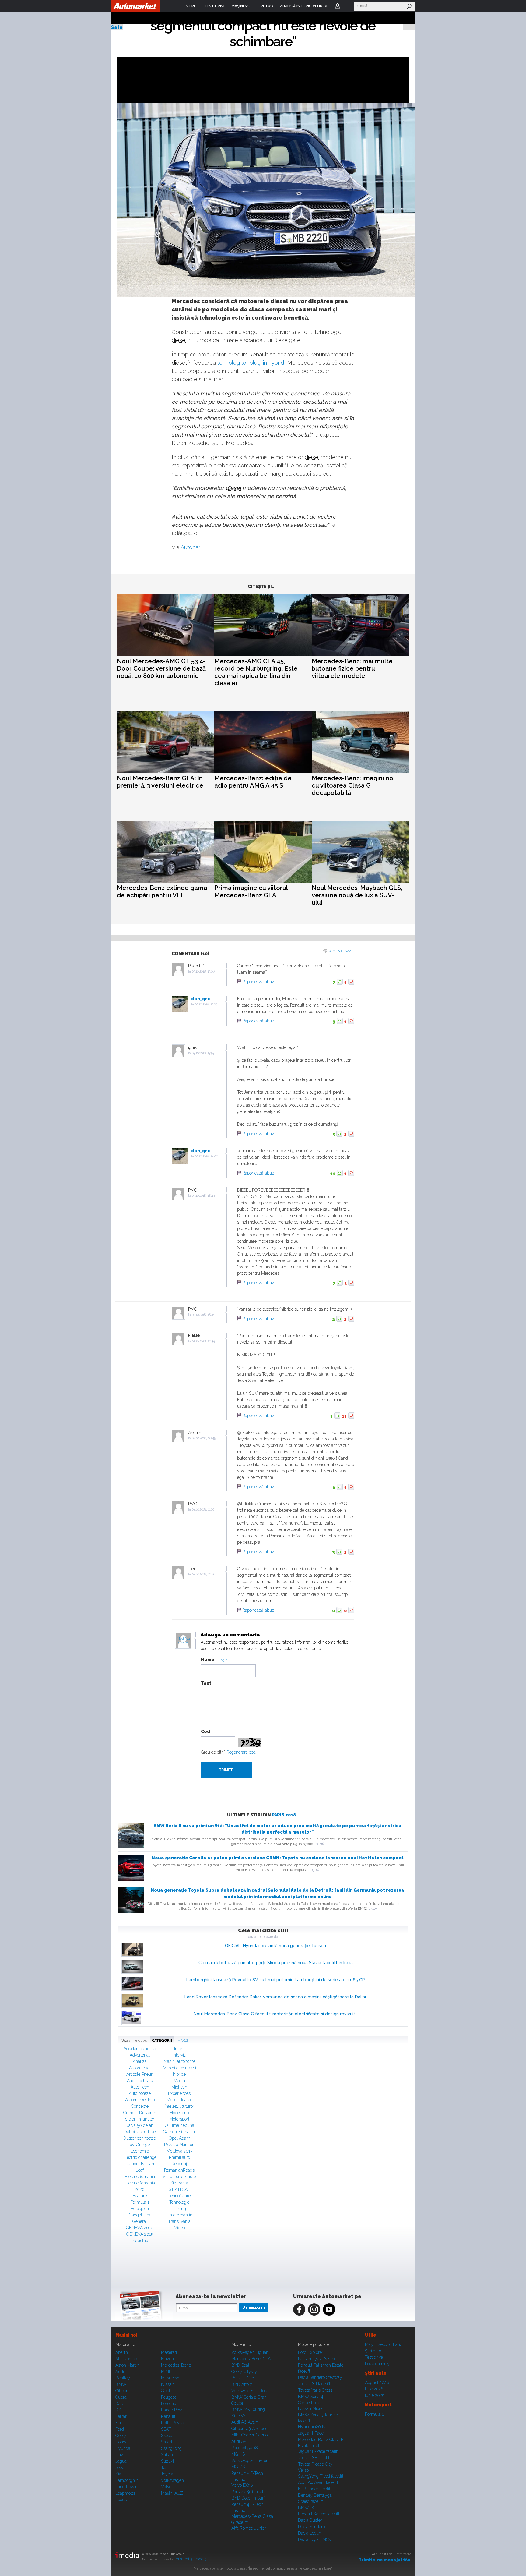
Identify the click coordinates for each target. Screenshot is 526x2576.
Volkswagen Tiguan (250, 2352)
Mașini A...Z (172, 2493)
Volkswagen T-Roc (249, 2391)
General (140, 2221)
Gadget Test (140, 2215)
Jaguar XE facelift (314, 2458)
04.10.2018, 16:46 (203, 1574)
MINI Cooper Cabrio (249, 2435)
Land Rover (126, 2487)
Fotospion (140, 2209)
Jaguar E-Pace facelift (318, 2451)
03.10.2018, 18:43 (203, 1196)
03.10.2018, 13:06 (203, 971)
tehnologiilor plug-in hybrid (251, 363)
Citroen (122, 2391)
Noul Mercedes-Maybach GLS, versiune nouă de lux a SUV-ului (357, 895)
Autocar (190, 547)
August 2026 (377, 2383)
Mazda (167, 2359)
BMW (121, 2384)
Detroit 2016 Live (140, 2132)
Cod (205, 1731)
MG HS (238, 2454)
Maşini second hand (384, 2344)
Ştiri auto (373, 2351)
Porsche (168, 2404)
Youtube (329, 2309)
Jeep (120, 2468)
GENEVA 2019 (140, 2234)
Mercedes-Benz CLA (251, 2359)
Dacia (121, 2404)
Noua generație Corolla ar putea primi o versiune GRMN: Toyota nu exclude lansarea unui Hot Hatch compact (278, 1858)
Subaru (168, 2455)
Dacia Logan (310, 2533)
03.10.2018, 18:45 (203, 1315)
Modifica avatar (183, 1641)
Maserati (169, 2352)
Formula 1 (140, 2202)
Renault (168, 2416)
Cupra (121, 2397)
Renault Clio (243, 2378)
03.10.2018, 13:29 (206, 1004)
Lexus (121, 2500)
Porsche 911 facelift (249, 2492)
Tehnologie (179, 2202)
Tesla (166, 2468)
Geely (121, 2436)
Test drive (374, 2357)
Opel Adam (179, 2138)
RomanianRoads (179, 2170)
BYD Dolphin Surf (248, 2498)
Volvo (166, 2487)
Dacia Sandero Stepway (320, 2377)
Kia (118, 2474)
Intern (179, 2049)
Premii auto (179, 2157)
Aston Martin (127, 2365)
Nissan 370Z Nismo (317, 2359)
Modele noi (179, 2113)
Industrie (140, 2241)
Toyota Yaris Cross (315, 2390)
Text (206, 1683)
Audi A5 (239, 2441)
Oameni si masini (179, 2132)
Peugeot (168, 2397)
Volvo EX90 (242, 2485)
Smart (167, 2442)
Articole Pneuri (140, 2074)
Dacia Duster (310, 2520)
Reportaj (179, 2164)
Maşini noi (126, 2335)
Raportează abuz (258, 982)
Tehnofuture (179, 2196)
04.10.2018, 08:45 (204, 1438)
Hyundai (123, 2448)
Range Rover (173, 2410)
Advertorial (140, 2055)
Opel (166, 2391)
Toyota (167, 2474)
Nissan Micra (310, 2408)
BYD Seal (240, 2365)
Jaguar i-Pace (311, 2433)
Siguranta (179, 2183)
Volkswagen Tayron (250, 2461)
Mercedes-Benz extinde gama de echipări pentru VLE (162, 891)
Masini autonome (179, 2061)
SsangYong (171, 2448)
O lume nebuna (179, 2125)
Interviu (179, 2055)
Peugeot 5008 (245, 2448)
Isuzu (121, 2455)
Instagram (314, 2309)
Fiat (119, 2423)
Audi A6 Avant (245, 2422)
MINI (165, 2372)
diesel (179, 340)
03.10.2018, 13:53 (203, 1053)
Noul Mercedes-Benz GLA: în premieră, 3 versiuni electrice (160, 782)
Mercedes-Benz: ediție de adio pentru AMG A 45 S (253, 782)
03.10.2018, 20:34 (203, 1341)
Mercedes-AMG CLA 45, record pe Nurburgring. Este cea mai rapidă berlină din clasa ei (256, 672)
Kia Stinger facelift (315, 2489)
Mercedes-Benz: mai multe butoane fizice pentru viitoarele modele (352, 668)
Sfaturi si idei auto (179, 2177)
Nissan (168, 2384)
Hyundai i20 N (312, 2427)
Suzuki (167, 2461)
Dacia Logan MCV (315, 2539)
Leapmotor (125, 2493)
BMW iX (306, 2507)
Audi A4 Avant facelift (318, 2482)
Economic (140, 2151)
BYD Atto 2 (242, 2384)
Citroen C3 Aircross (249, 2429)
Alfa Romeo (126, 2359)
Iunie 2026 (375, 2395)
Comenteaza (340, 951)
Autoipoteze (140, 2093)
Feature (140, 2196)
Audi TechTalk (140, 2081)
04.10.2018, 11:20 (203, 1509)
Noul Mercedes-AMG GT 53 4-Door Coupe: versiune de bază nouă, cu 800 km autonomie (161, 668)
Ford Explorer (311, 2352)
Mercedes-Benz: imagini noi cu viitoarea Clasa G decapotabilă (353, 785)
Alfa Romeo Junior (249, 2528)
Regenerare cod (241, 1752)
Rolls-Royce (172, 2423)
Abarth (122, 2352)
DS (118, 2410)
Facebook (299, 2309)
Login (338, 6)
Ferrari (121, 2416)
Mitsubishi (171, 2378)
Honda (121, 2442)
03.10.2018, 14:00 (206, 1156)
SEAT (166, 2429)
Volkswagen (172, 2480)
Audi (120, 2372)
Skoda (167, 2436)
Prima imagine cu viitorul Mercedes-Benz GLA (251, 891)
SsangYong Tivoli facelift (321, 2476)
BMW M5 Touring (248, 2409)
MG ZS (238, 2467)
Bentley (123, 2378)
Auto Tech (140, 2087)
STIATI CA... (179, 2189)
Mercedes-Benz (176, 2365)
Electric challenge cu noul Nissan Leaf (140, 2164)
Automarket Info (140, 2100)
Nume (208, 1660)
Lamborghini (127, 2480)
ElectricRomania (140, 2177)
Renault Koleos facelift (319, 2514)
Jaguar (122, 2461)
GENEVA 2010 (140, 2228)
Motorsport (179, 2119)
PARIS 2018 (284, 1815)
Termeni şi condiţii (191, 2559)
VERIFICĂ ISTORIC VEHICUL (304, 6)
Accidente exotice (140, 2049)
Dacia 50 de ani (140, 2125)
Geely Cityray (244, 2372)
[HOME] (135, 6)
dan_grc (201, 999)
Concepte (140, 2106)
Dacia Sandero (311, 2527)
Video (179, 2228)
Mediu (179, 2081)
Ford (120, 2429)
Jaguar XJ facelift (314, 2384)
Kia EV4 (239, 2416)
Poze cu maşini (379, 2364)
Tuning (179, 2209)
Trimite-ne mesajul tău (385, 2560)
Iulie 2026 (374, 2389)
